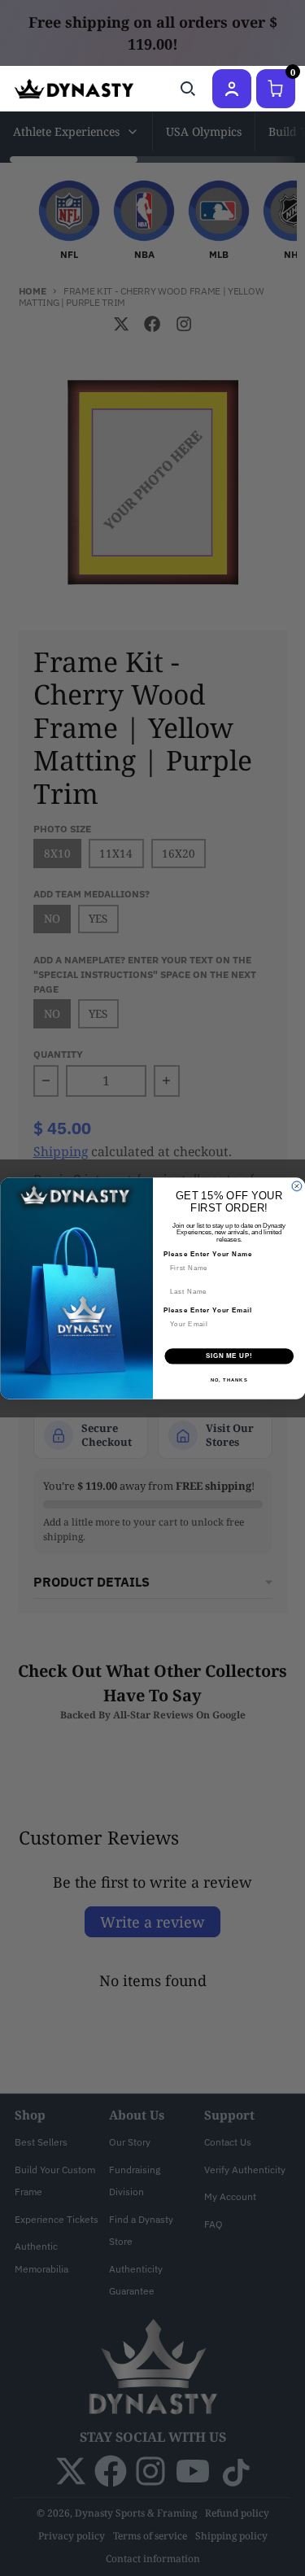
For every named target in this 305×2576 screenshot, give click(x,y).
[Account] (232, 89)
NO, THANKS (229, 1380)
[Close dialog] (297, 1186)
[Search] (188, 89)
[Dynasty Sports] (74, 89)
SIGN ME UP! (229, 1356)
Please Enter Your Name (207, 1254)
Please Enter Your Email (207, 1310)
